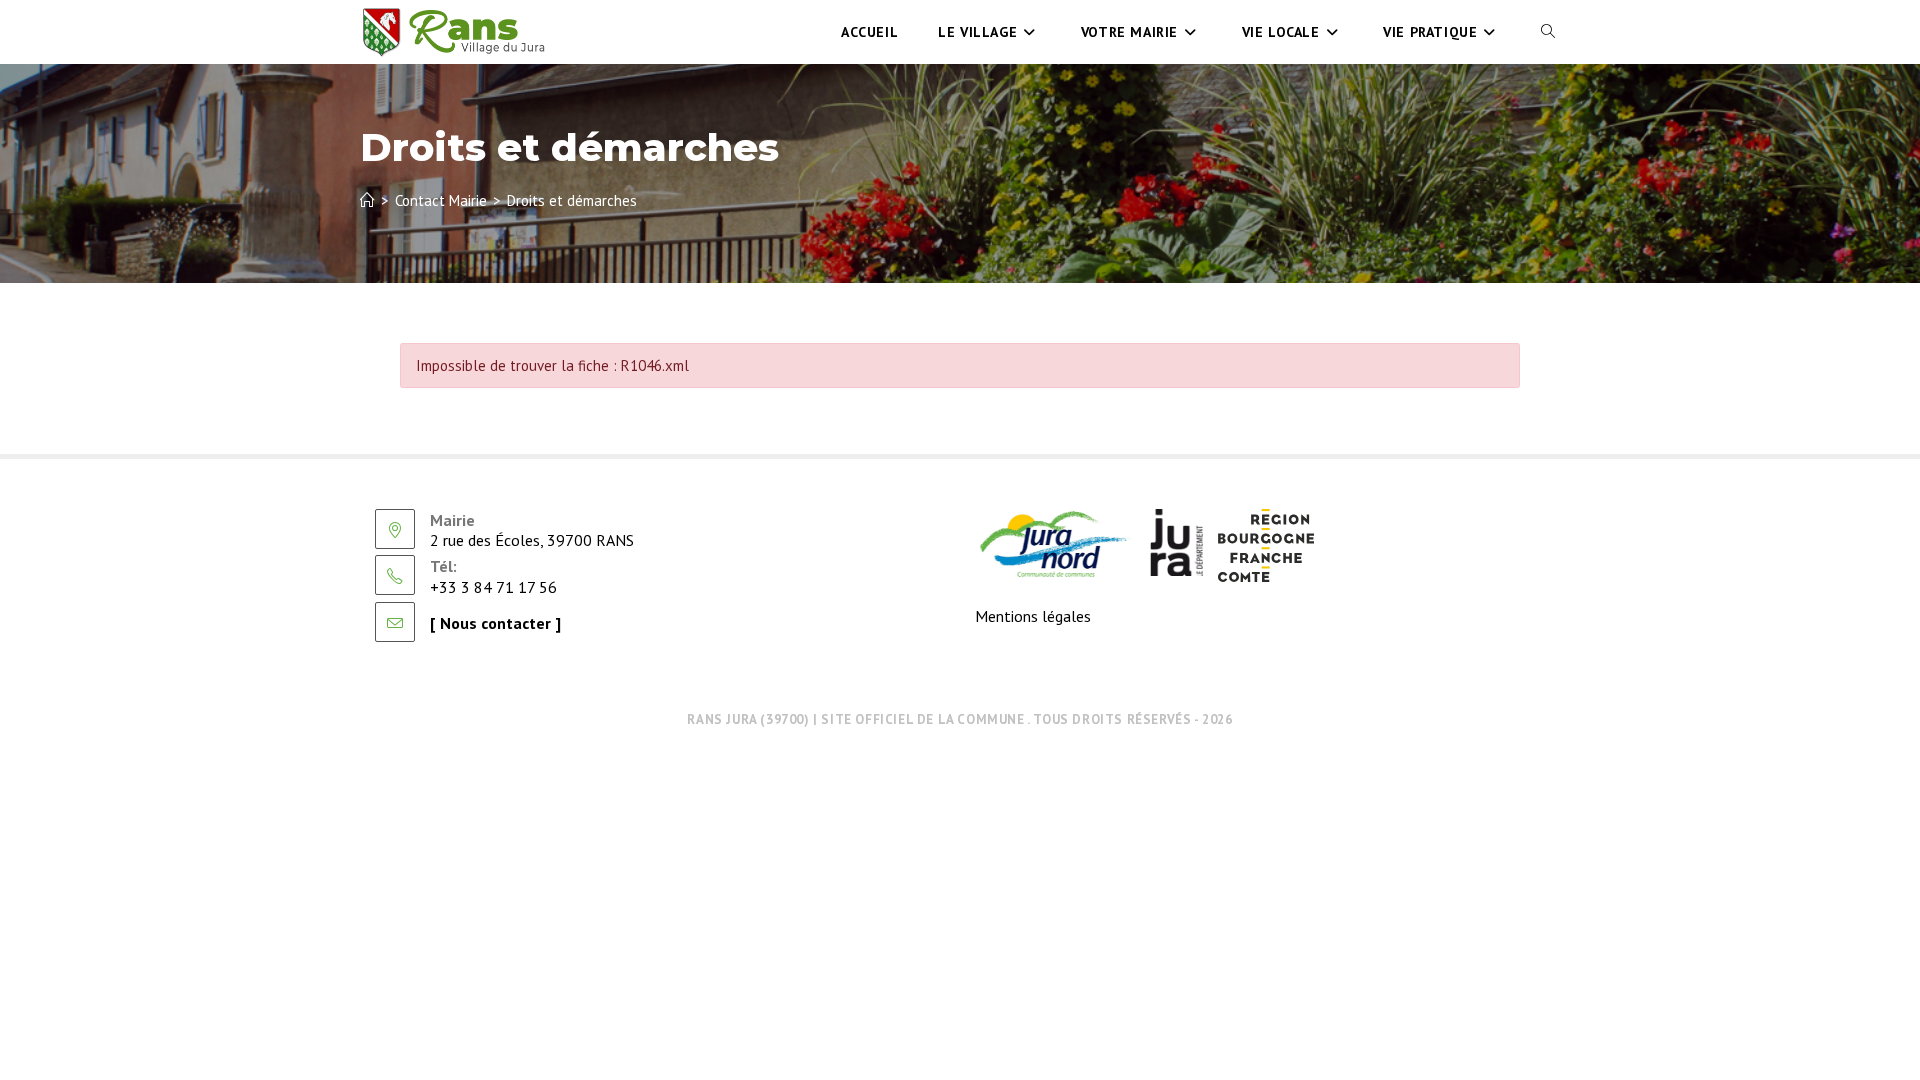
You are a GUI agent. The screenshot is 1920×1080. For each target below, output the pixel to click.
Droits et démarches (572, 200)
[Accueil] (367, 200)
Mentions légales (1033, 616)
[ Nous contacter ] (495, 623)
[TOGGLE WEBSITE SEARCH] (1548, 32)
